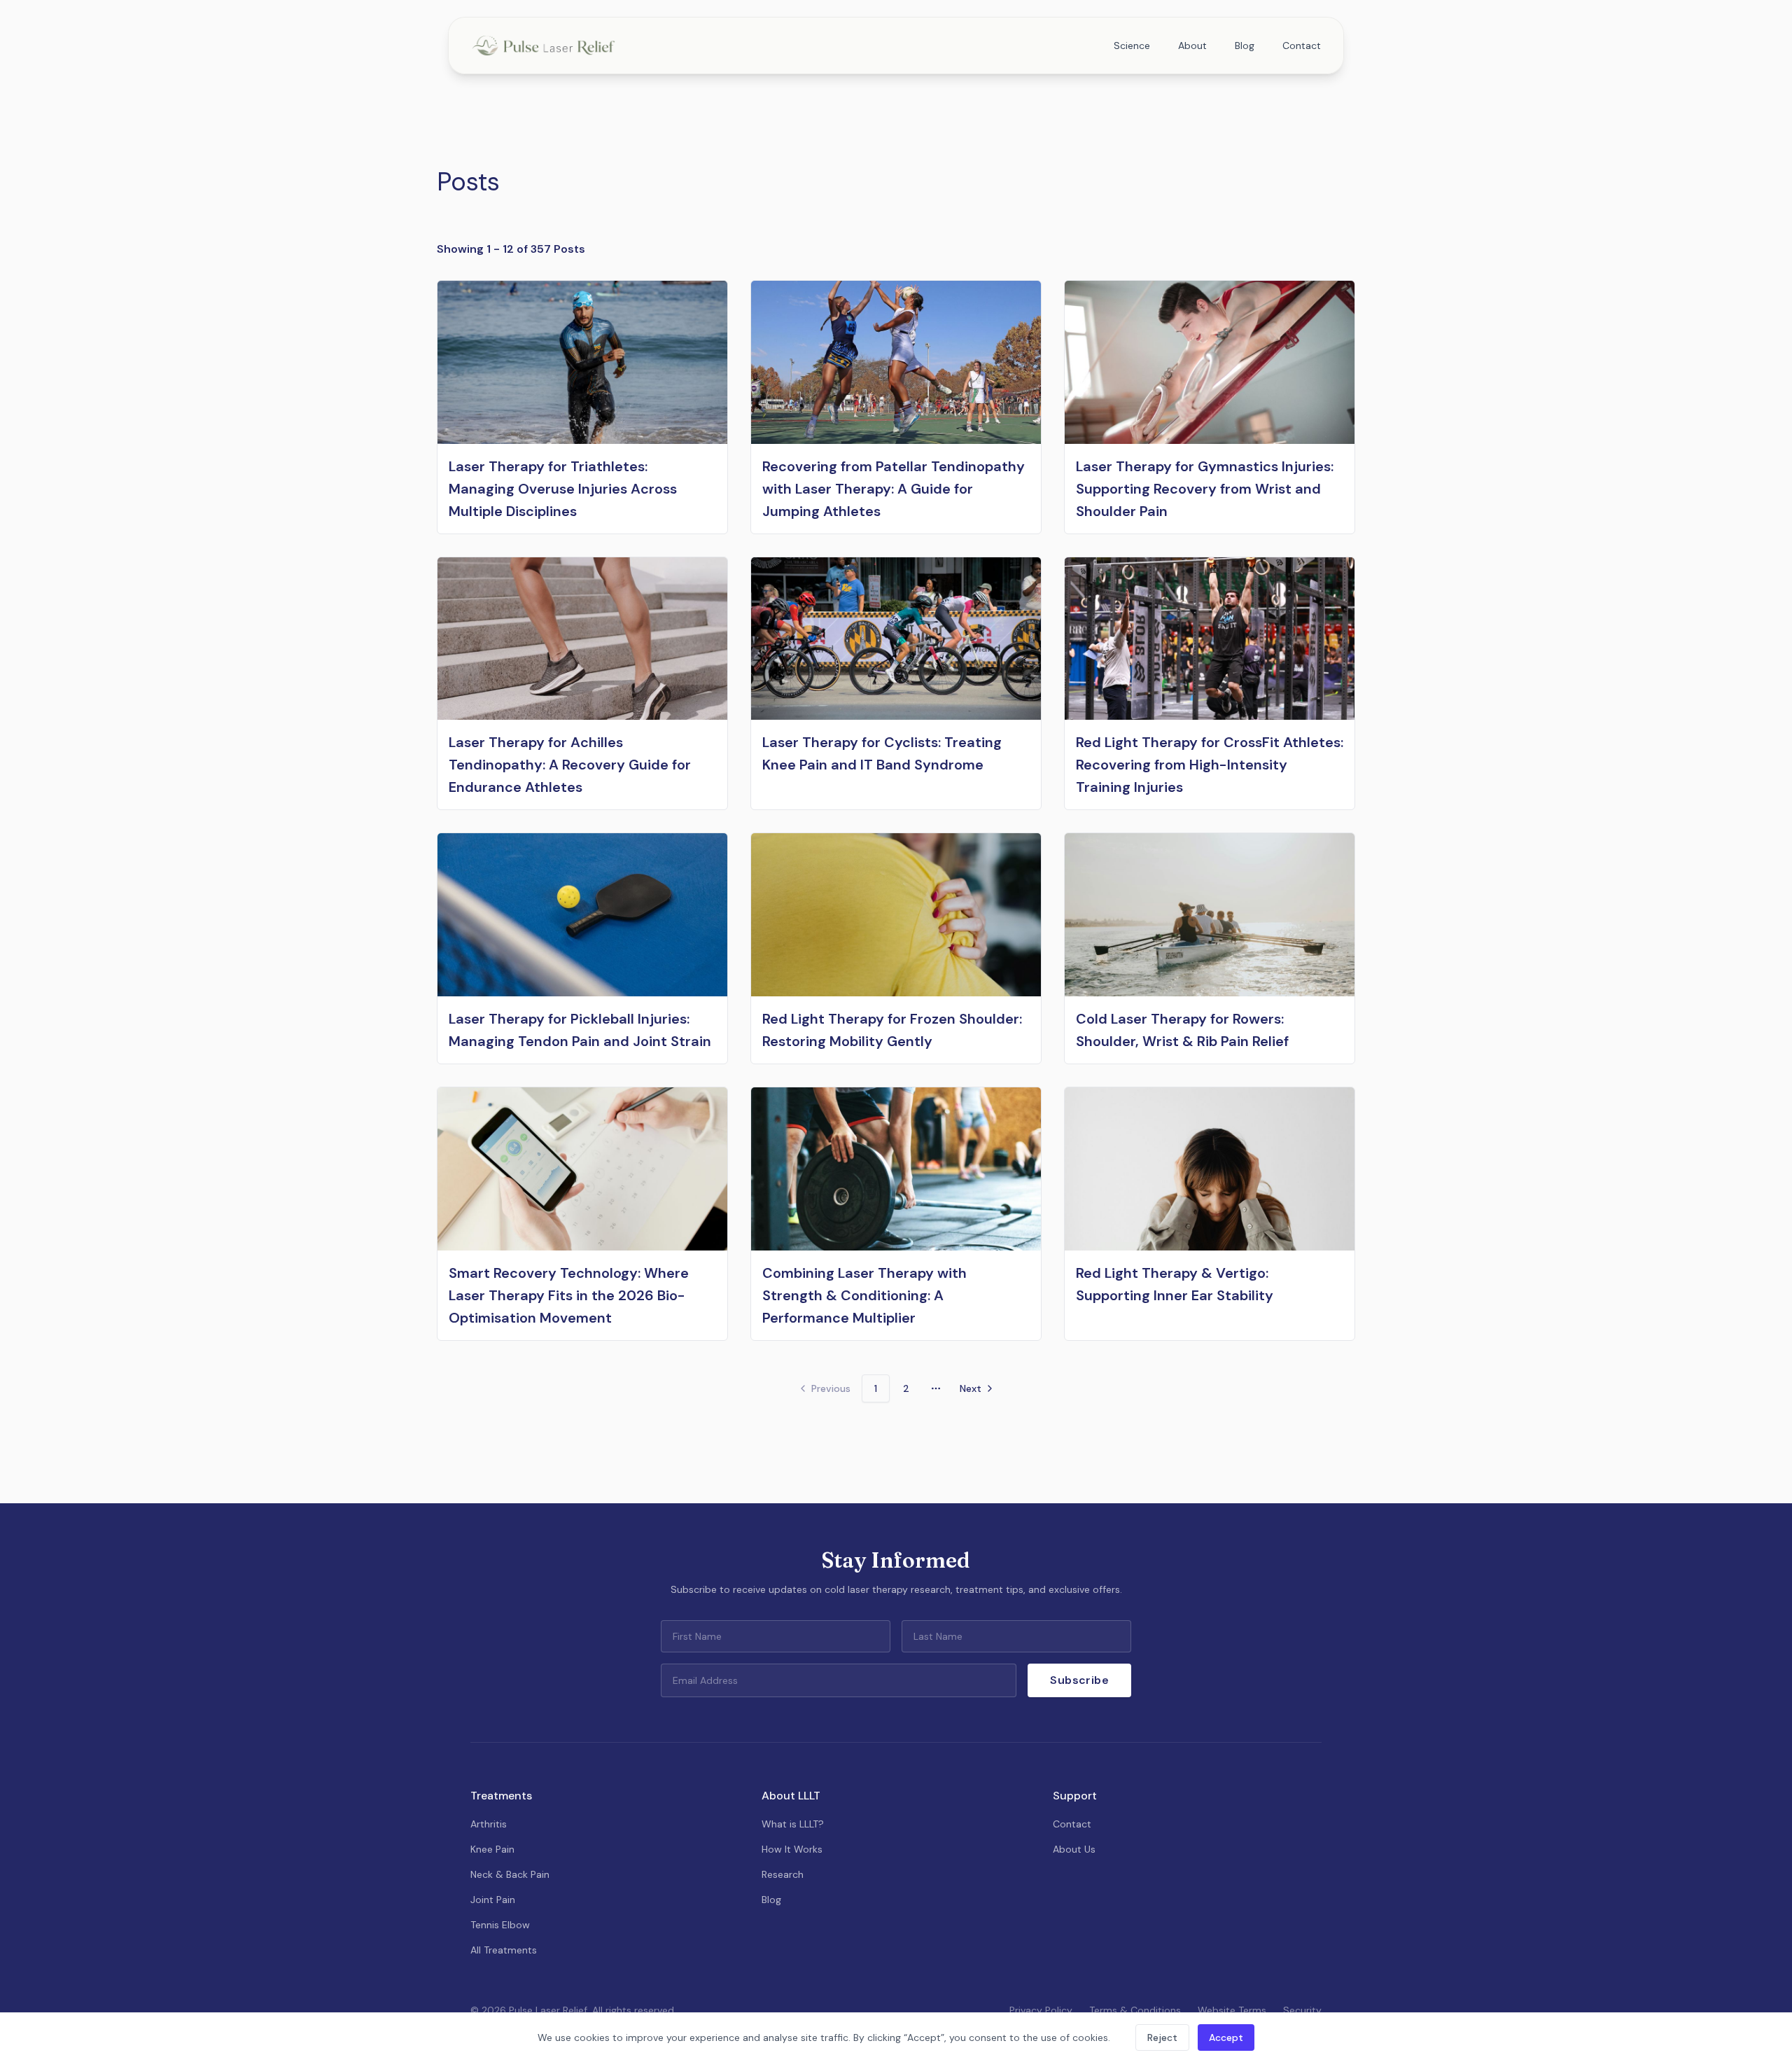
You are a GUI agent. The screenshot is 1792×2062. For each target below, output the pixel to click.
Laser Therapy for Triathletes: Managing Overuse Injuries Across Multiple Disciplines (563, 489)
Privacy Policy (1041, 2010)
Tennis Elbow (500, 1925)
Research (783, 1874)
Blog (1245, 46)
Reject (1162, 2037)
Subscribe (1079, 1680)
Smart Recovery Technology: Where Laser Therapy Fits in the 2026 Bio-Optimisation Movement (569, 1295)
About (1192, 46)
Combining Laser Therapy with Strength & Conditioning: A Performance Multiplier (864, 1295)
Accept (1226, 2037)
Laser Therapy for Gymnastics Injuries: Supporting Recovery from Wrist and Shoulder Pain (1205, 489)
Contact (1302, 46)
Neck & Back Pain (510, 1874)
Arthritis (489, 1824)
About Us (1074, 1849)
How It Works (792, 1849)
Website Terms (1232, 2010)
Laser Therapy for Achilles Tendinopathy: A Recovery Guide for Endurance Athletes (570, 765)
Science (1132, 46)
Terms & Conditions (1135, 2010)
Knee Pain (492, 1849)
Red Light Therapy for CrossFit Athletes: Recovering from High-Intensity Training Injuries (1210, 765)
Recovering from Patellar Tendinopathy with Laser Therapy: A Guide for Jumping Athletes (894, 489)
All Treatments (504, 1950)
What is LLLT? (793, 1824)
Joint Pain (493, 1900)
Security (1302, 2010)
